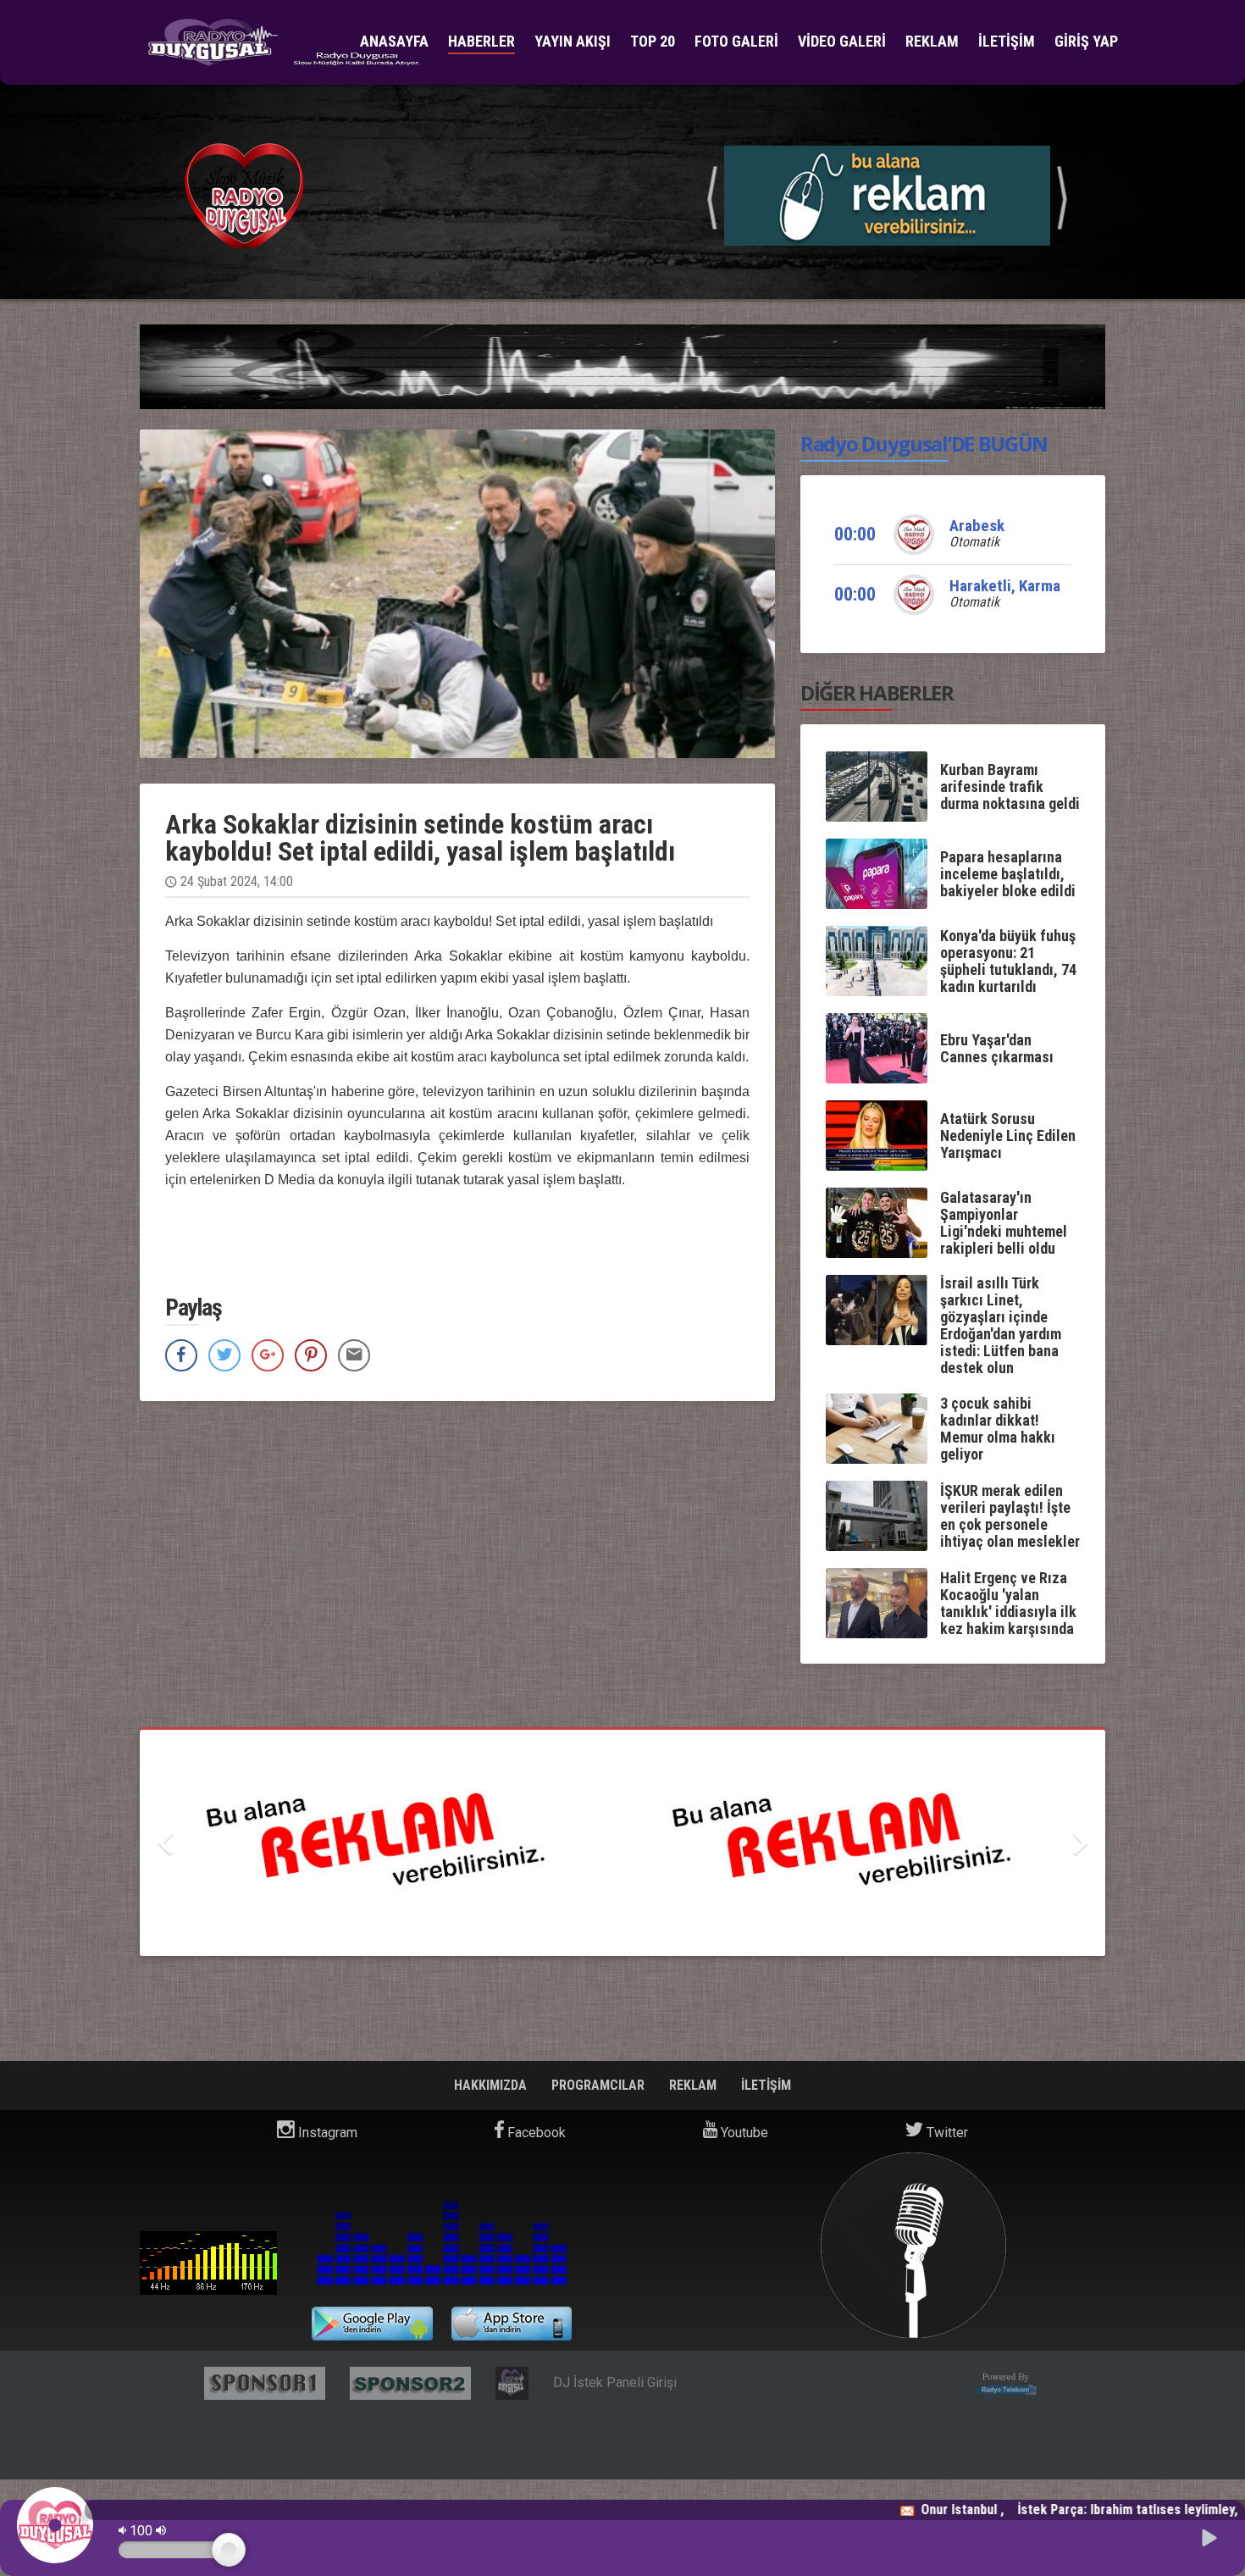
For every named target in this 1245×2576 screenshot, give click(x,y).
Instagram (326, 2133)
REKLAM (932, 41)
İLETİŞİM (1007, 41)
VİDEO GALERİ (842, 41)
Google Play (372, 2324)
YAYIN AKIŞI (573, 41)
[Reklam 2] (622, 1843)
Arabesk (977, 526)
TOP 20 (653, 41)
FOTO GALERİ (736, 41)
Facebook (535, 2133)
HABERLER (481, 41)
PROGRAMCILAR (600, 2085)
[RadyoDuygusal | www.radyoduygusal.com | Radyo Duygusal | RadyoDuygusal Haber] (283, 43)
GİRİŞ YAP (1086, 41)
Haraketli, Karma (1005, 586)
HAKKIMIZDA (492, 2085)
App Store (512, 2324)
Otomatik (974, 542)
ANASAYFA (394, 41)
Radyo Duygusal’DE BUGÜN (924, 443)
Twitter (946, 2133)
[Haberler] (887, 194)
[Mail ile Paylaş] (354, 1355)
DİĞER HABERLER (877, 692)
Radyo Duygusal (208, 2263)
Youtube (743, 2133)
